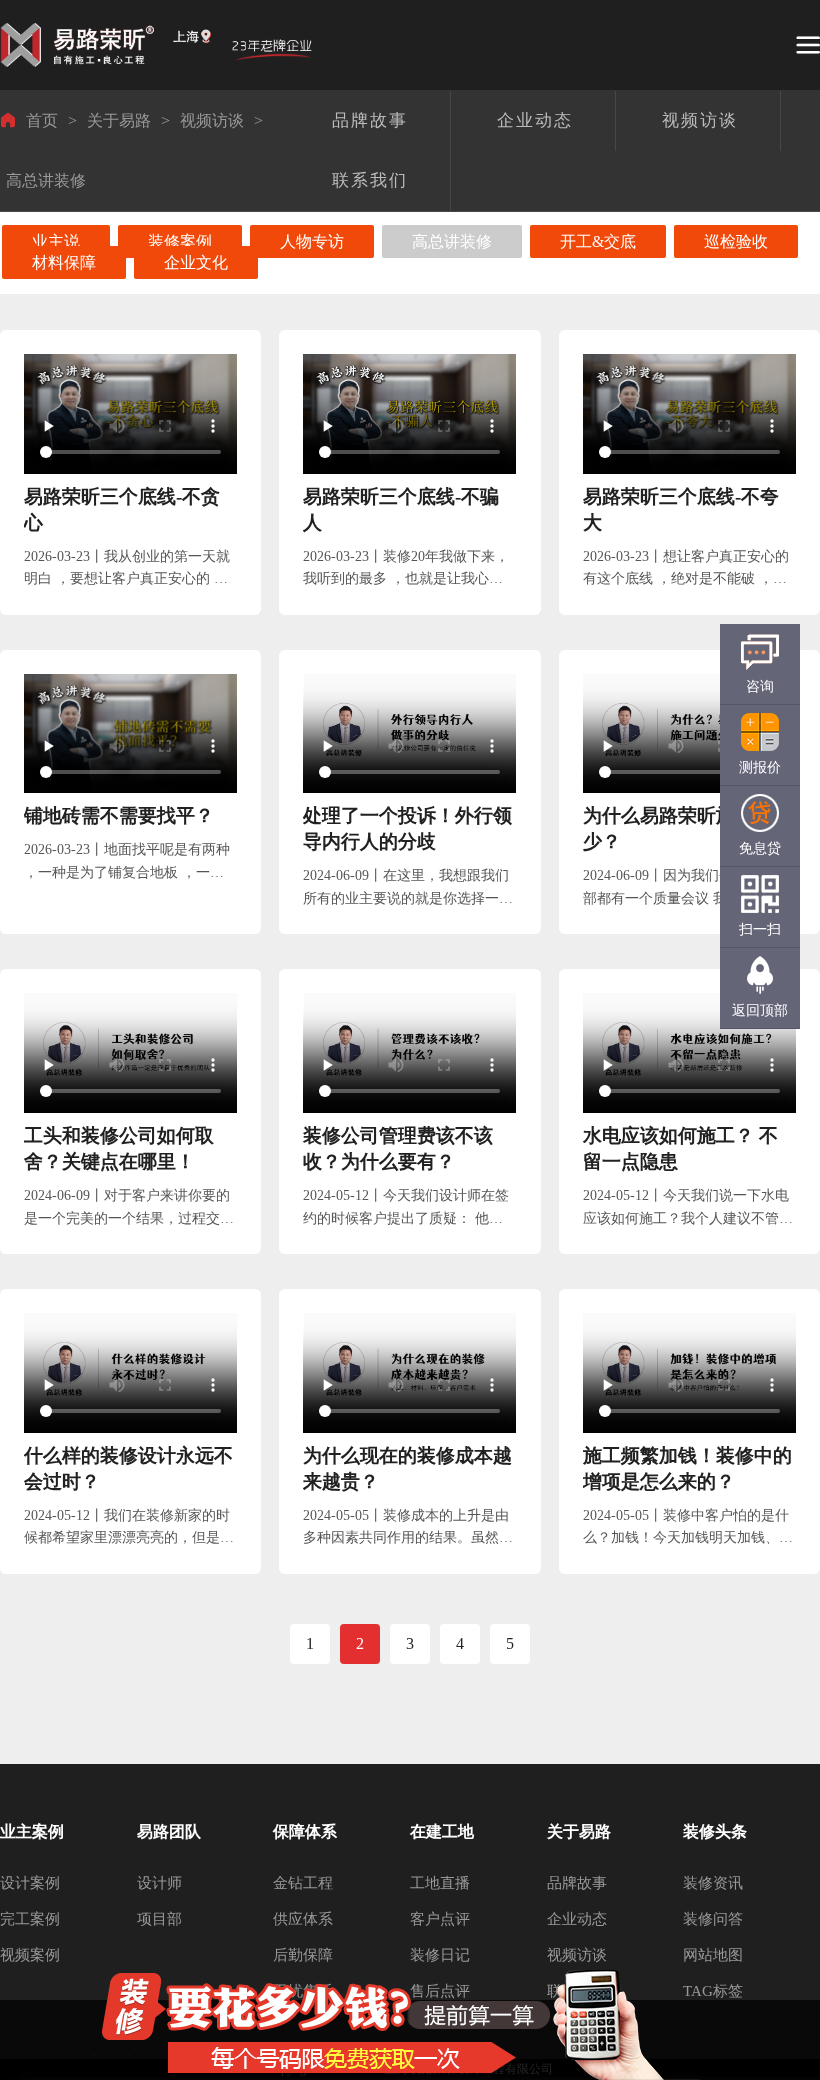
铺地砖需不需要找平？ (119, 815)
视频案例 (30, 1955)
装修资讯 (713, 1883)
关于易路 (119, 120)
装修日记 (440, 1955)
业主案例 (32, 1831)
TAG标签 (713, 1991)
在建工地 (442, 1831)
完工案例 (30, 1919)
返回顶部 (760, 1010)
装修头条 (715, 1831)
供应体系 (303, 1919)
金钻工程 (303, 1883)
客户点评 (440, 1919)
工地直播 (440, 1883)
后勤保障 (303, 1955)
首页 (42, 120)
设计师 (159, 1883)
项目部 (159, 1919)
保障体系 (305, 1831)
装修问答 (713, 1919)
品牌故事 (577, 1883)
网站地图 (713, 1955)
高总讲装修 (46, 180)
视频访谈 (212, 120)
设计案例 (30, 1883)
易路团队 (169, 1831)
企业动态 (577, 1919)
